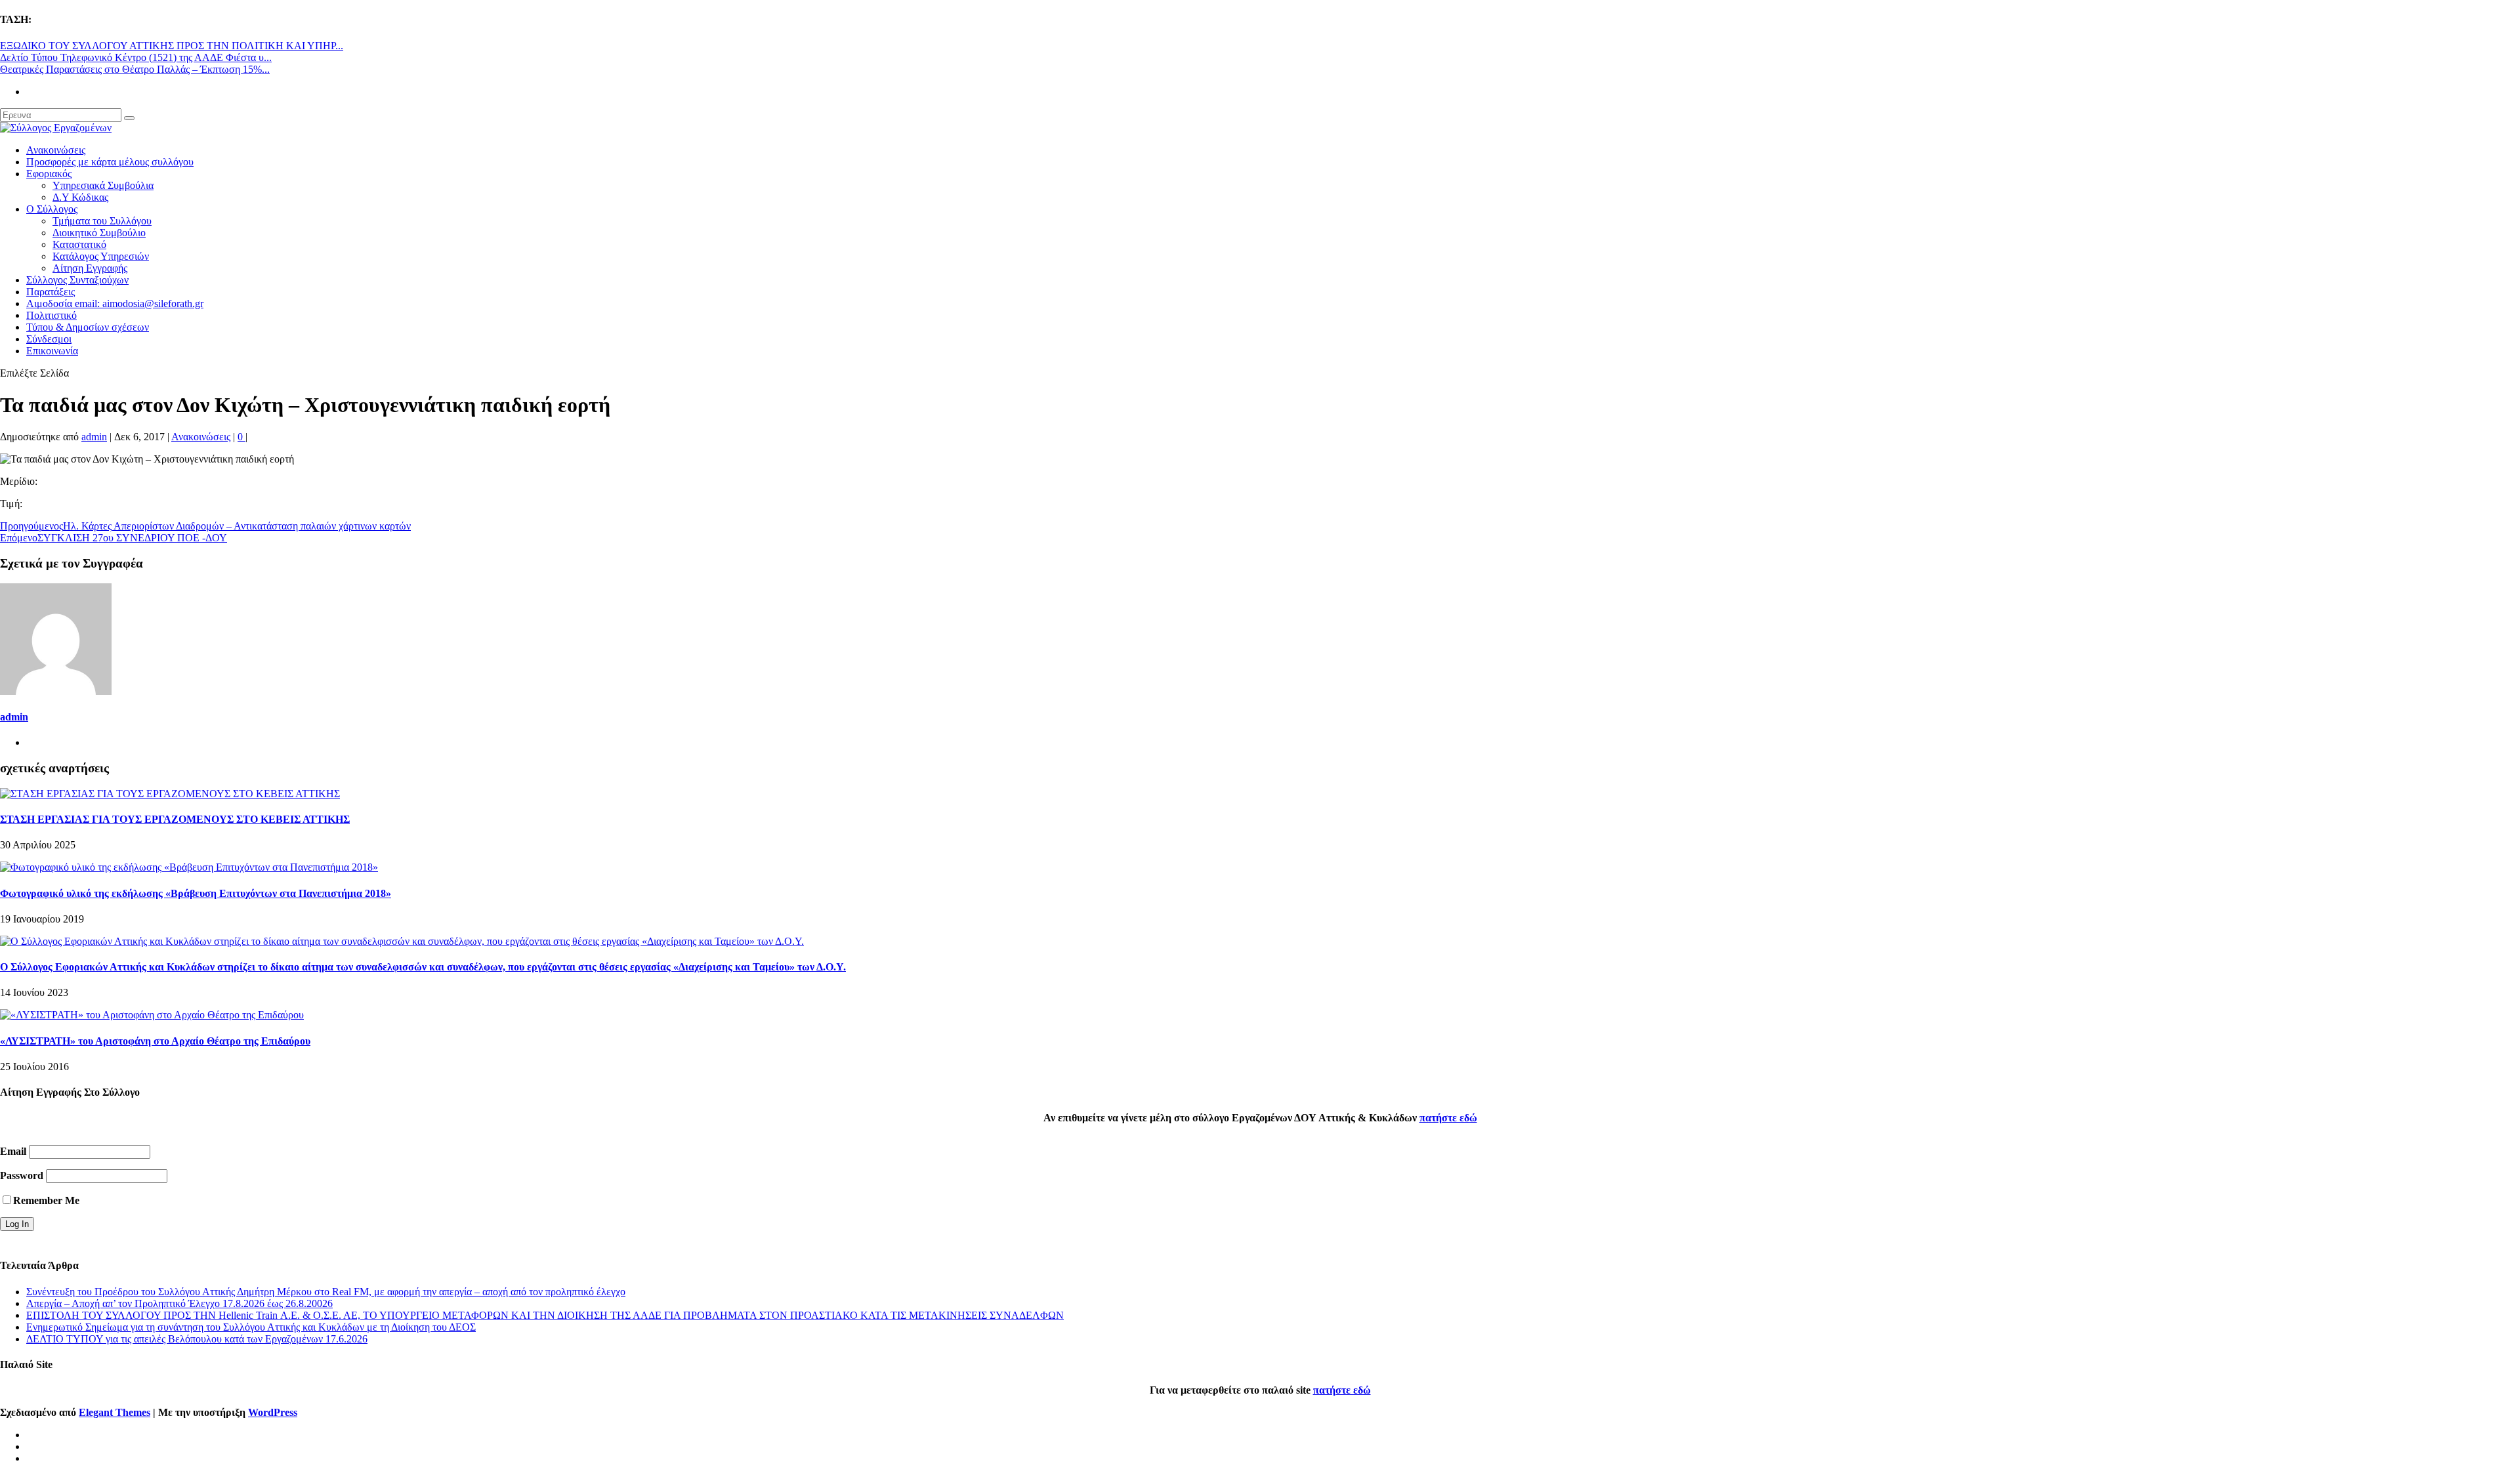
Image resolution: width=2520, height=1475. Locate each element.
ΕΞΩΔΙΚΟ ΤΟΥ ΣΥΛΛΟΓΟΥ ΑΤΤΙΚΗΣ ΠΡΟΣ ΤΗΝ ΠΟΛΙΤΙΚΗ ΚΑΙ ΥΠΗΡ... (172, 46)
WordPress (273, 1412)
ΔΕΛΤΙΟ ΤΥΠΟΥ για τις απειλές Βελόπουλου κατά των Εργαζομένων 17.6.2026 (197, 1339)
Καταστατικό (79, 244)
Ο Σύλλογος (52, 209)
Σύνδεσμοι (49, 339)
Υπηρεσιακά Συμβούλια (103, 185)
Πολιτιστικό (52, 315)
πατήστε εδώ (1448, 1118)
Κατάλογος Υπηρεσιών (101, 256)
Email (13, 1151)
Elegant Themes (115, 1412)
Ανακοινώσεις (56, 150)
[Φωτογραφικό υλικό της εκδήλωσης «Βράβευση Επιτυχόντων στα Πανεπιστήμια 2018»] (189, 867)
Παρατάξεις (51, 292)
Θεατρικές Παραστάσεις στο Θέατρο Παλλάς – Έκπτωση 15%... (135, 69)
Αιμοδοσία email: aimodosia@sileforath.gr (115, 303)
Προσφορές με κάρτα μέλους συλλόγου (110, 162)
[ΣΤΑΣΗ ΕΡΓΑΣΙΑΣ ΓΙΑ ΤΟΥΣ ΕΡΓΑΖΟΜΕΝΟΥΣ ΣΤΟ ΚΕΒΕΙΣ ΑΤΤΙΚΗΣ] (170, 794)
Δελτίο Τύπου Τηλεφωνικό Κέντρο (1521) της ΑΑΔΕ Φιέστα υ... (136, 57)
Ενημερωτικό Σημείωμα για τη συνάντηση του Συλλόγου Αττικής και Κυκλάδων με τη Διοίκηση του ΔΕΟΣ (251, 1327)
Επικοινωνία (52, 351)
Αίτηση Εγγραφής (90, 268)
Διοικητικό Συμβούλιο (99, 233)
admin (94, 437)
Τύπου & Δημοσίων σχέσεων (88, 327)
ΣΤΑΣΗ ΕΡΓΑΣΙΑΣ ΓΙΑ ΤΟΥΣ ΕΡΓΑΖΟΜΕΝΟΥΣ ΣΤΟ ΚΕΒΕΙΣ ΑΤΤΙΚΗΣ (175, 819)
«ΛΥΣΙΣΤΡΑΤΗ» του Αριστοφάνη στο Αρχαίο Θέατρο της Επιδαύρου (155, 1041)
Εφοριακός (49, 174)
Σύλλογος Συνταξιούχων (77, 280)
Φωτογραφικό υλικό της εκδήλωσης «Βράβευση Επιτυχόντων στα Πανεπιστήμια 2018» (196, 893)
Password (22, 1175)
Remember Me (46, 1200)
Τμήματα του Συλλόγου (102, 221)
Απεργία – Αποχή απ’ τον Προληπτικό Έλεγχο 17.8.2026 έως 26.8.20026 (179, 1303)
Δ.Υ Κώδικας (80, 197)
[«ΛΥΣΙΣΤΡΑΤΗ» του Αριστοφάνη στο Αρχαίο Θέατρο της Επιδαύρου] (152, 1015)
